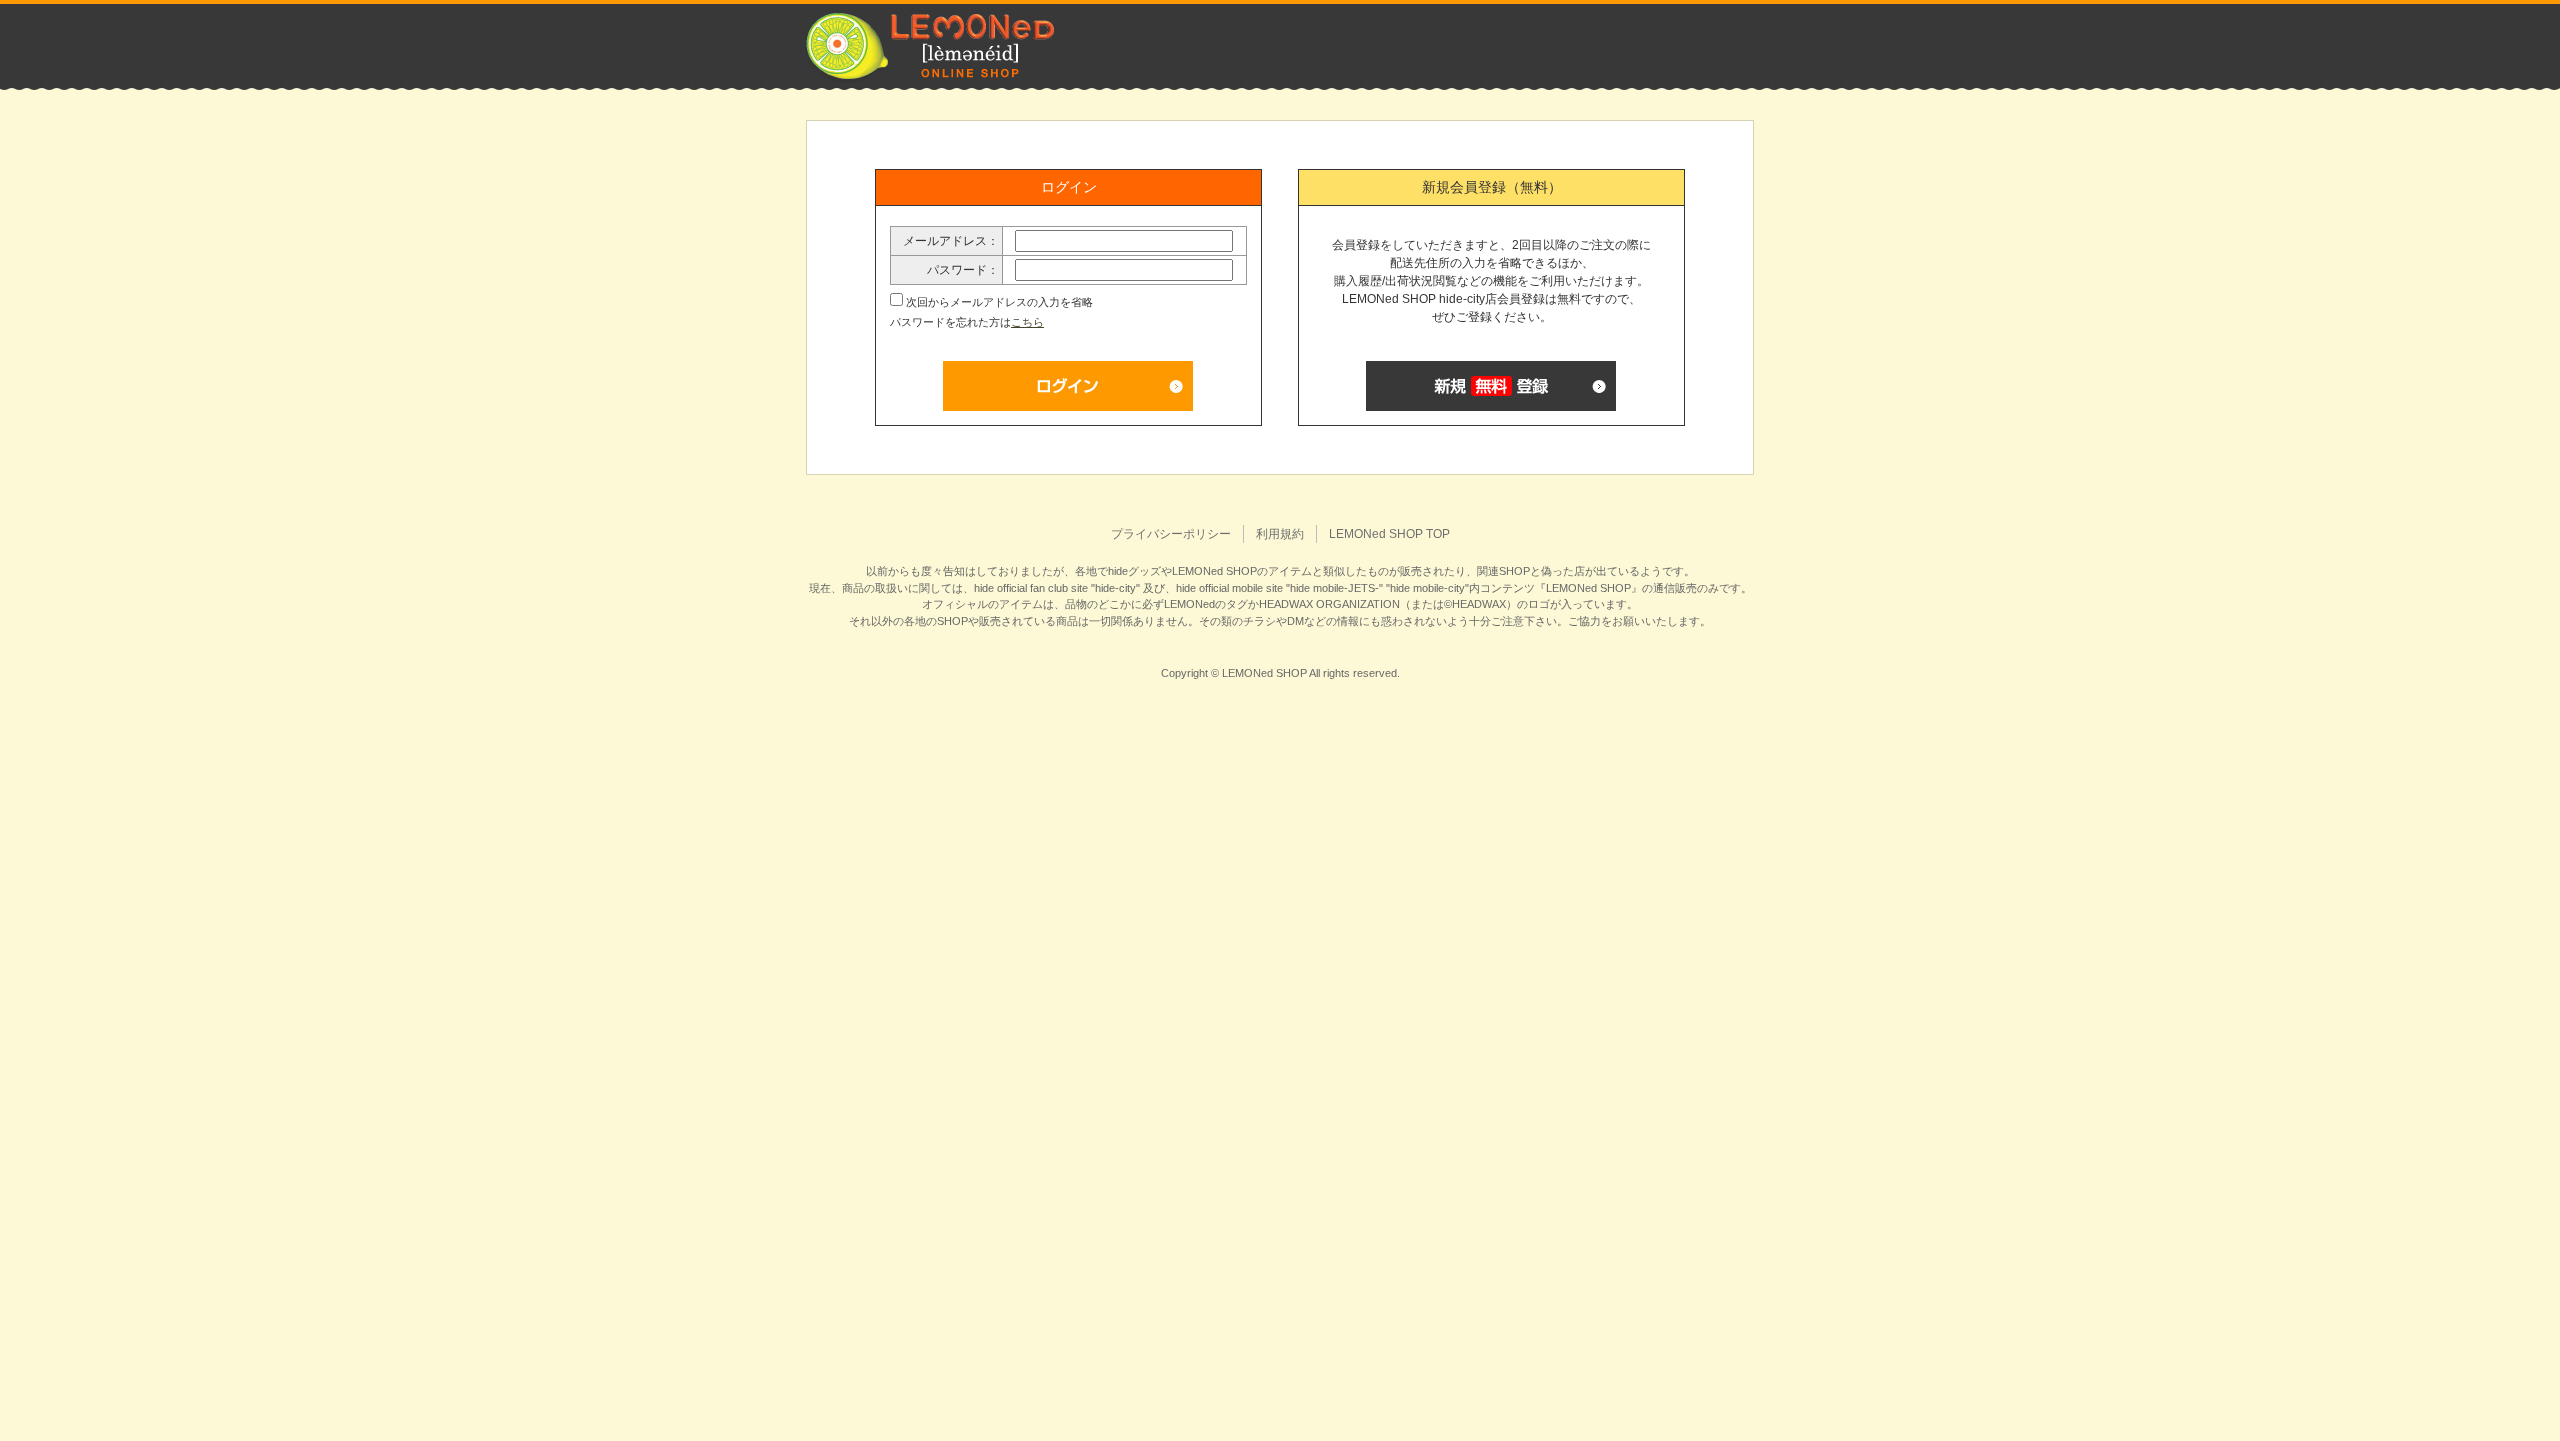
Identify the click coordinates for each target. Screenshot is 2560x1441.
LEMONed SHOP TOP (1389, 534)
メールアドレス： (951, 241)
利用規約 (1280, 534)
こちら (1027, 322)
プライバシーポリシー (1171, 534)
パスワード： (963, 270)
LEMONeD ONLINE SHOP (930, 46)
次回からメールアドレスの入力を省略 (999, 302)
